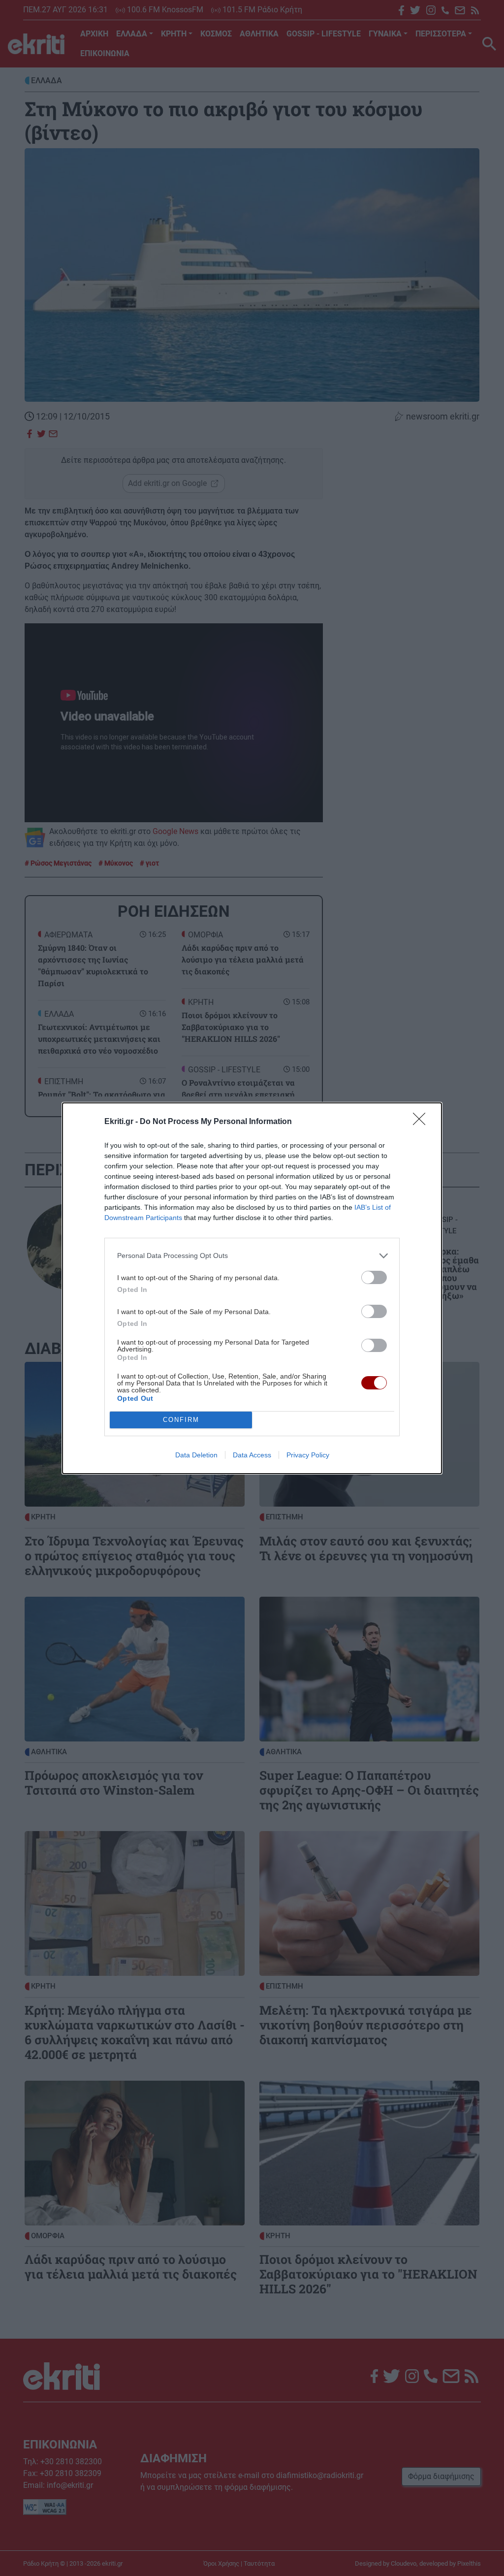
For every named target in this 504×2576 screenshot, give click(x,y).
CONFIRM (181, 1420)
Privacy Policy (308, 1455)
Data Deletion (196, 1455)
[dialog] (252, 1288)
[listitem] (252, 1256)
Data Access (252, 1455)
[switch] (374, 1277)
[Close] (422, 1122)
